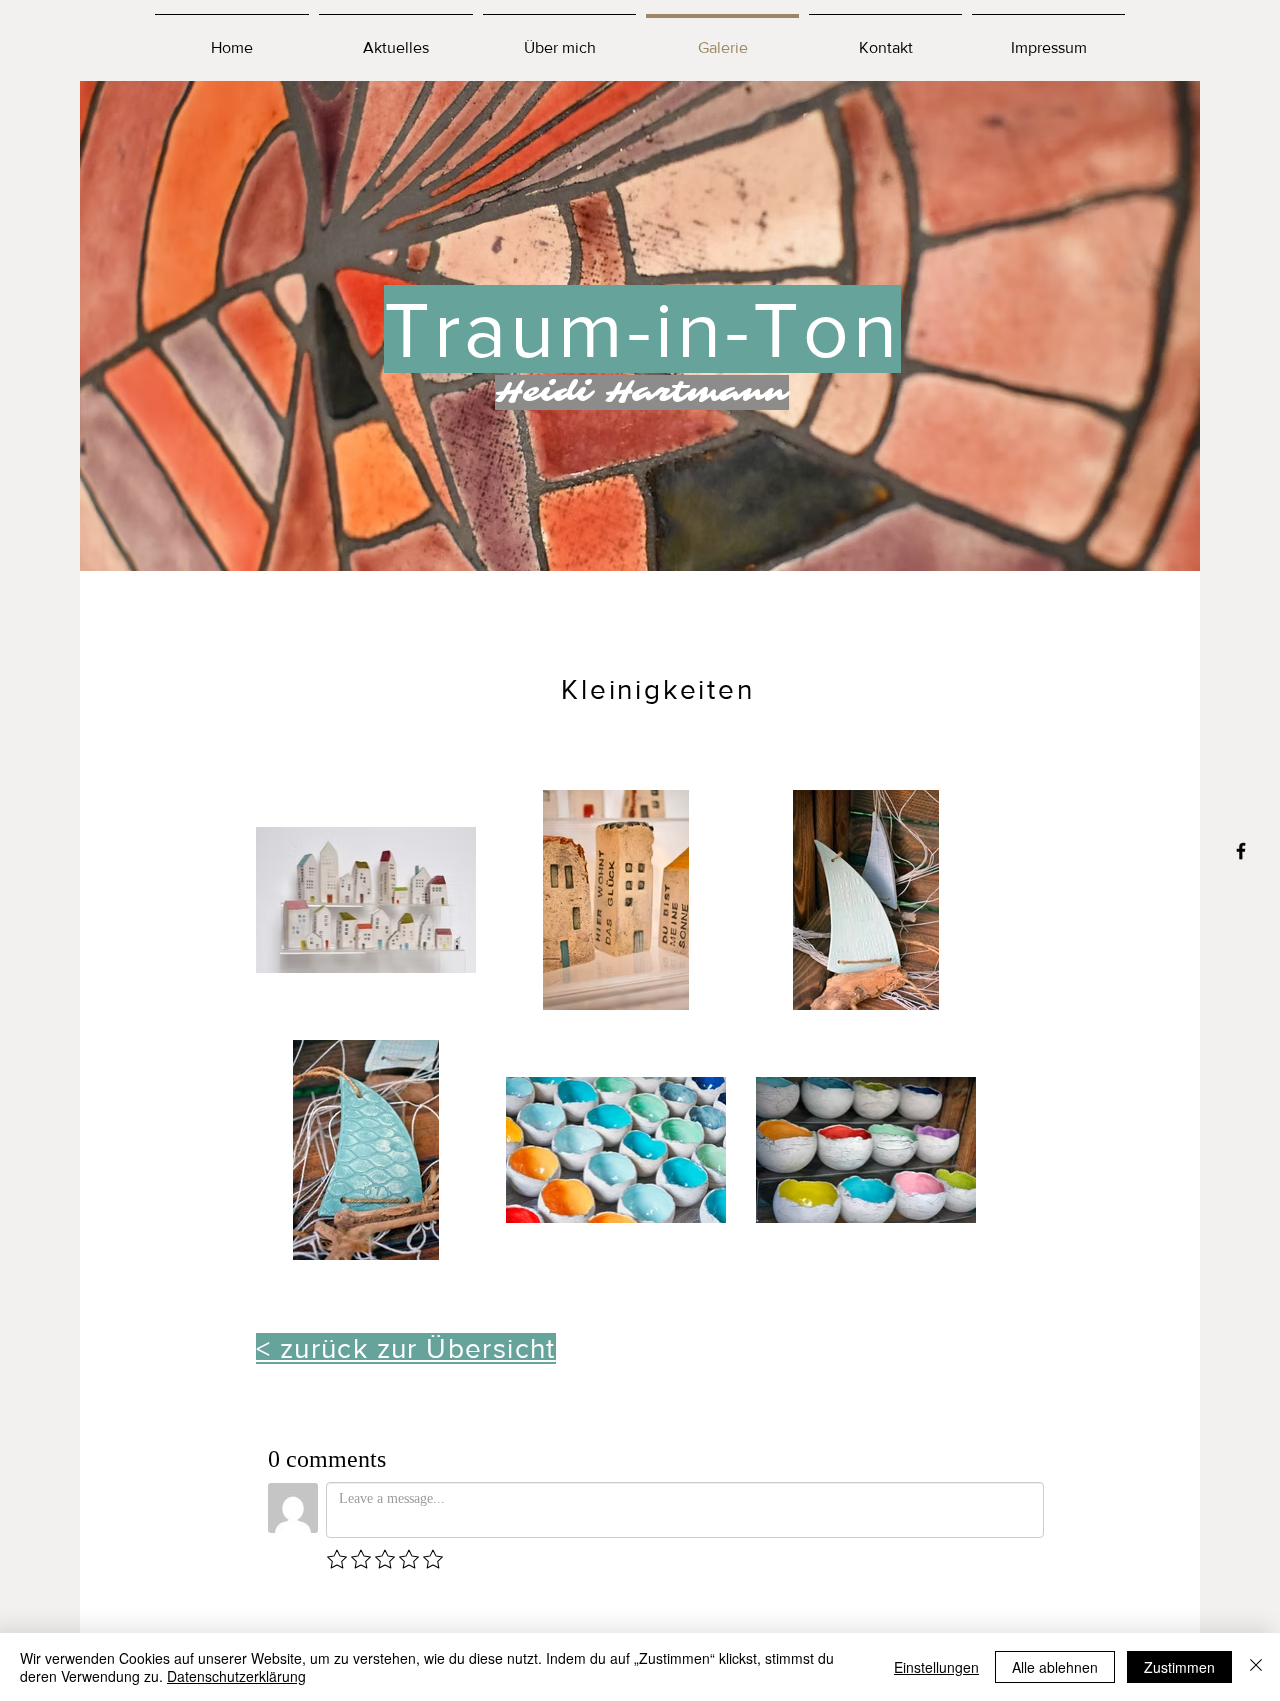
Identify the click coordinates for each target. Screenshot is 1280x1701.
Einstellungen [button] (936, 1667)
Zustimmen (1179, 1667)
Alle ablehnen (1055, 1667)
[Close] (1256, 1667)
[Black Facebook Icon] (1241, 851)
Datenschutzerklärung (236, 1676)
